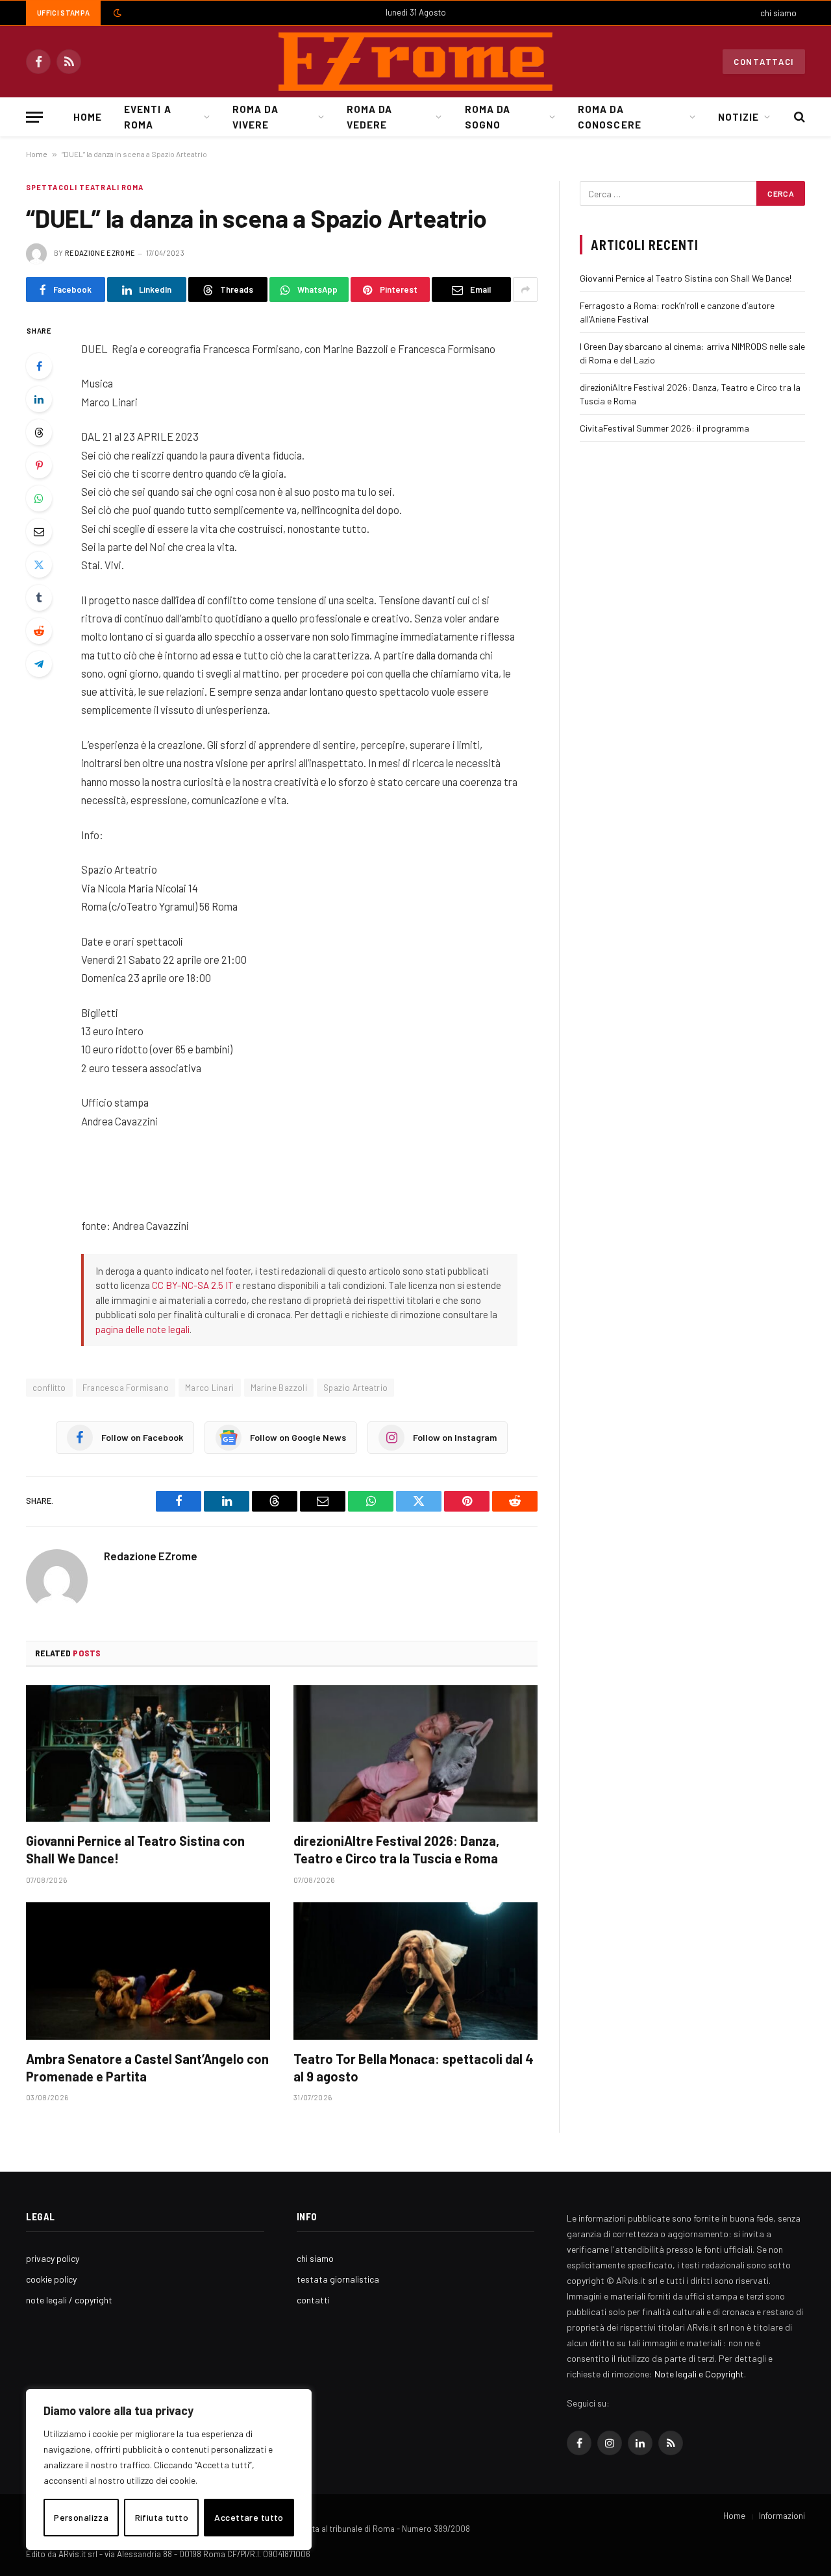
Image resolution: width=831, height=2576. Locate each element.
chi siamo (778, 13)
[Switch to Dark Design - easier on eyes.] (116, 13)
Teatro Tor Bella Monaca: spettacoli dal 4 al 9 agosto (414, 2067)
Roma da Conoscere (609, 117)
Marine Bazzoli (279, 1388)
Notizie (738, 117)
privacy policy (53, 2258)
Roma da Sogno (488, 117)
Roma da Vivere (255, 117)
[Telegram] (39, 664)
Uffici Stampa (63, 13)
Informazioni (782, 2516)
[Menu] (34, 117)
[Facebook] (39, 366)
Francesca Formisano (126, 1388)
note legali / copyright (69, 2300)
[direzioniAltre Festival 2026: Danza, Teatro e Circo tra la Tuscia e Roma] (415, 1754)
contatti (313, 2300)
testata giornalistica (338, 2279)
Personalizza (81, 2517)
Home (88, 117)
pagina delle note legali (143, 1329)
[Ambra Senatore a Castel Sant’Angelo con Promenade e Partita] (148, 1971)
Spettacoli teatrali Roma (85, 187)
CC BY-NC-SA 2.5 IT (193, 1285)
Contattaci (764, 62)
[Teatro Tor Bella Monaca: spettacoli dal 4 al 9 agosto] (415, 1971)
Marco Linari (210, 1388)
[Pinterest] (39, 465)
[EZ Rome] (415, 62)
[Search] (798, 117)
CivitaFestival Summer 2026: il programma (664, 428)
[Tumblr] (39, 598)
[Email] (39, 532)
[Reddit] (39, 631)
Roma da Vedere (369, 117)
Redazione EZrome (100, 253)
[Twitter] (39, 565)
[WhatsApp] (39, 498)
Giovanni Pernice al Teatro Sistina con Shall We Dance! (135, 1849)
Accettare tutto (249, 2517)
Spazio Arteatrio (355, 1388)
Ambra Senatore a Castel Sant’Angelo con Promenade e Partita (147, 2067)
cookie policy (51, 2279)
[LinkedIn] (39, 399)
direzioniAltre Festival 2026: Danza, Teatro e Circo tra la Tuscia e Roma (396, 1849)
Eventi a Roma (147, 117)
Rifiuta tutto (162, 2517)
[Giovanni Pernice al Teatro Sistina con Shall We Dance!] (148, 1754)
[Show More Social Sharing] (525, 289)
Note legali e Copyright (699, 2374)
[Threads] (39, 432)
